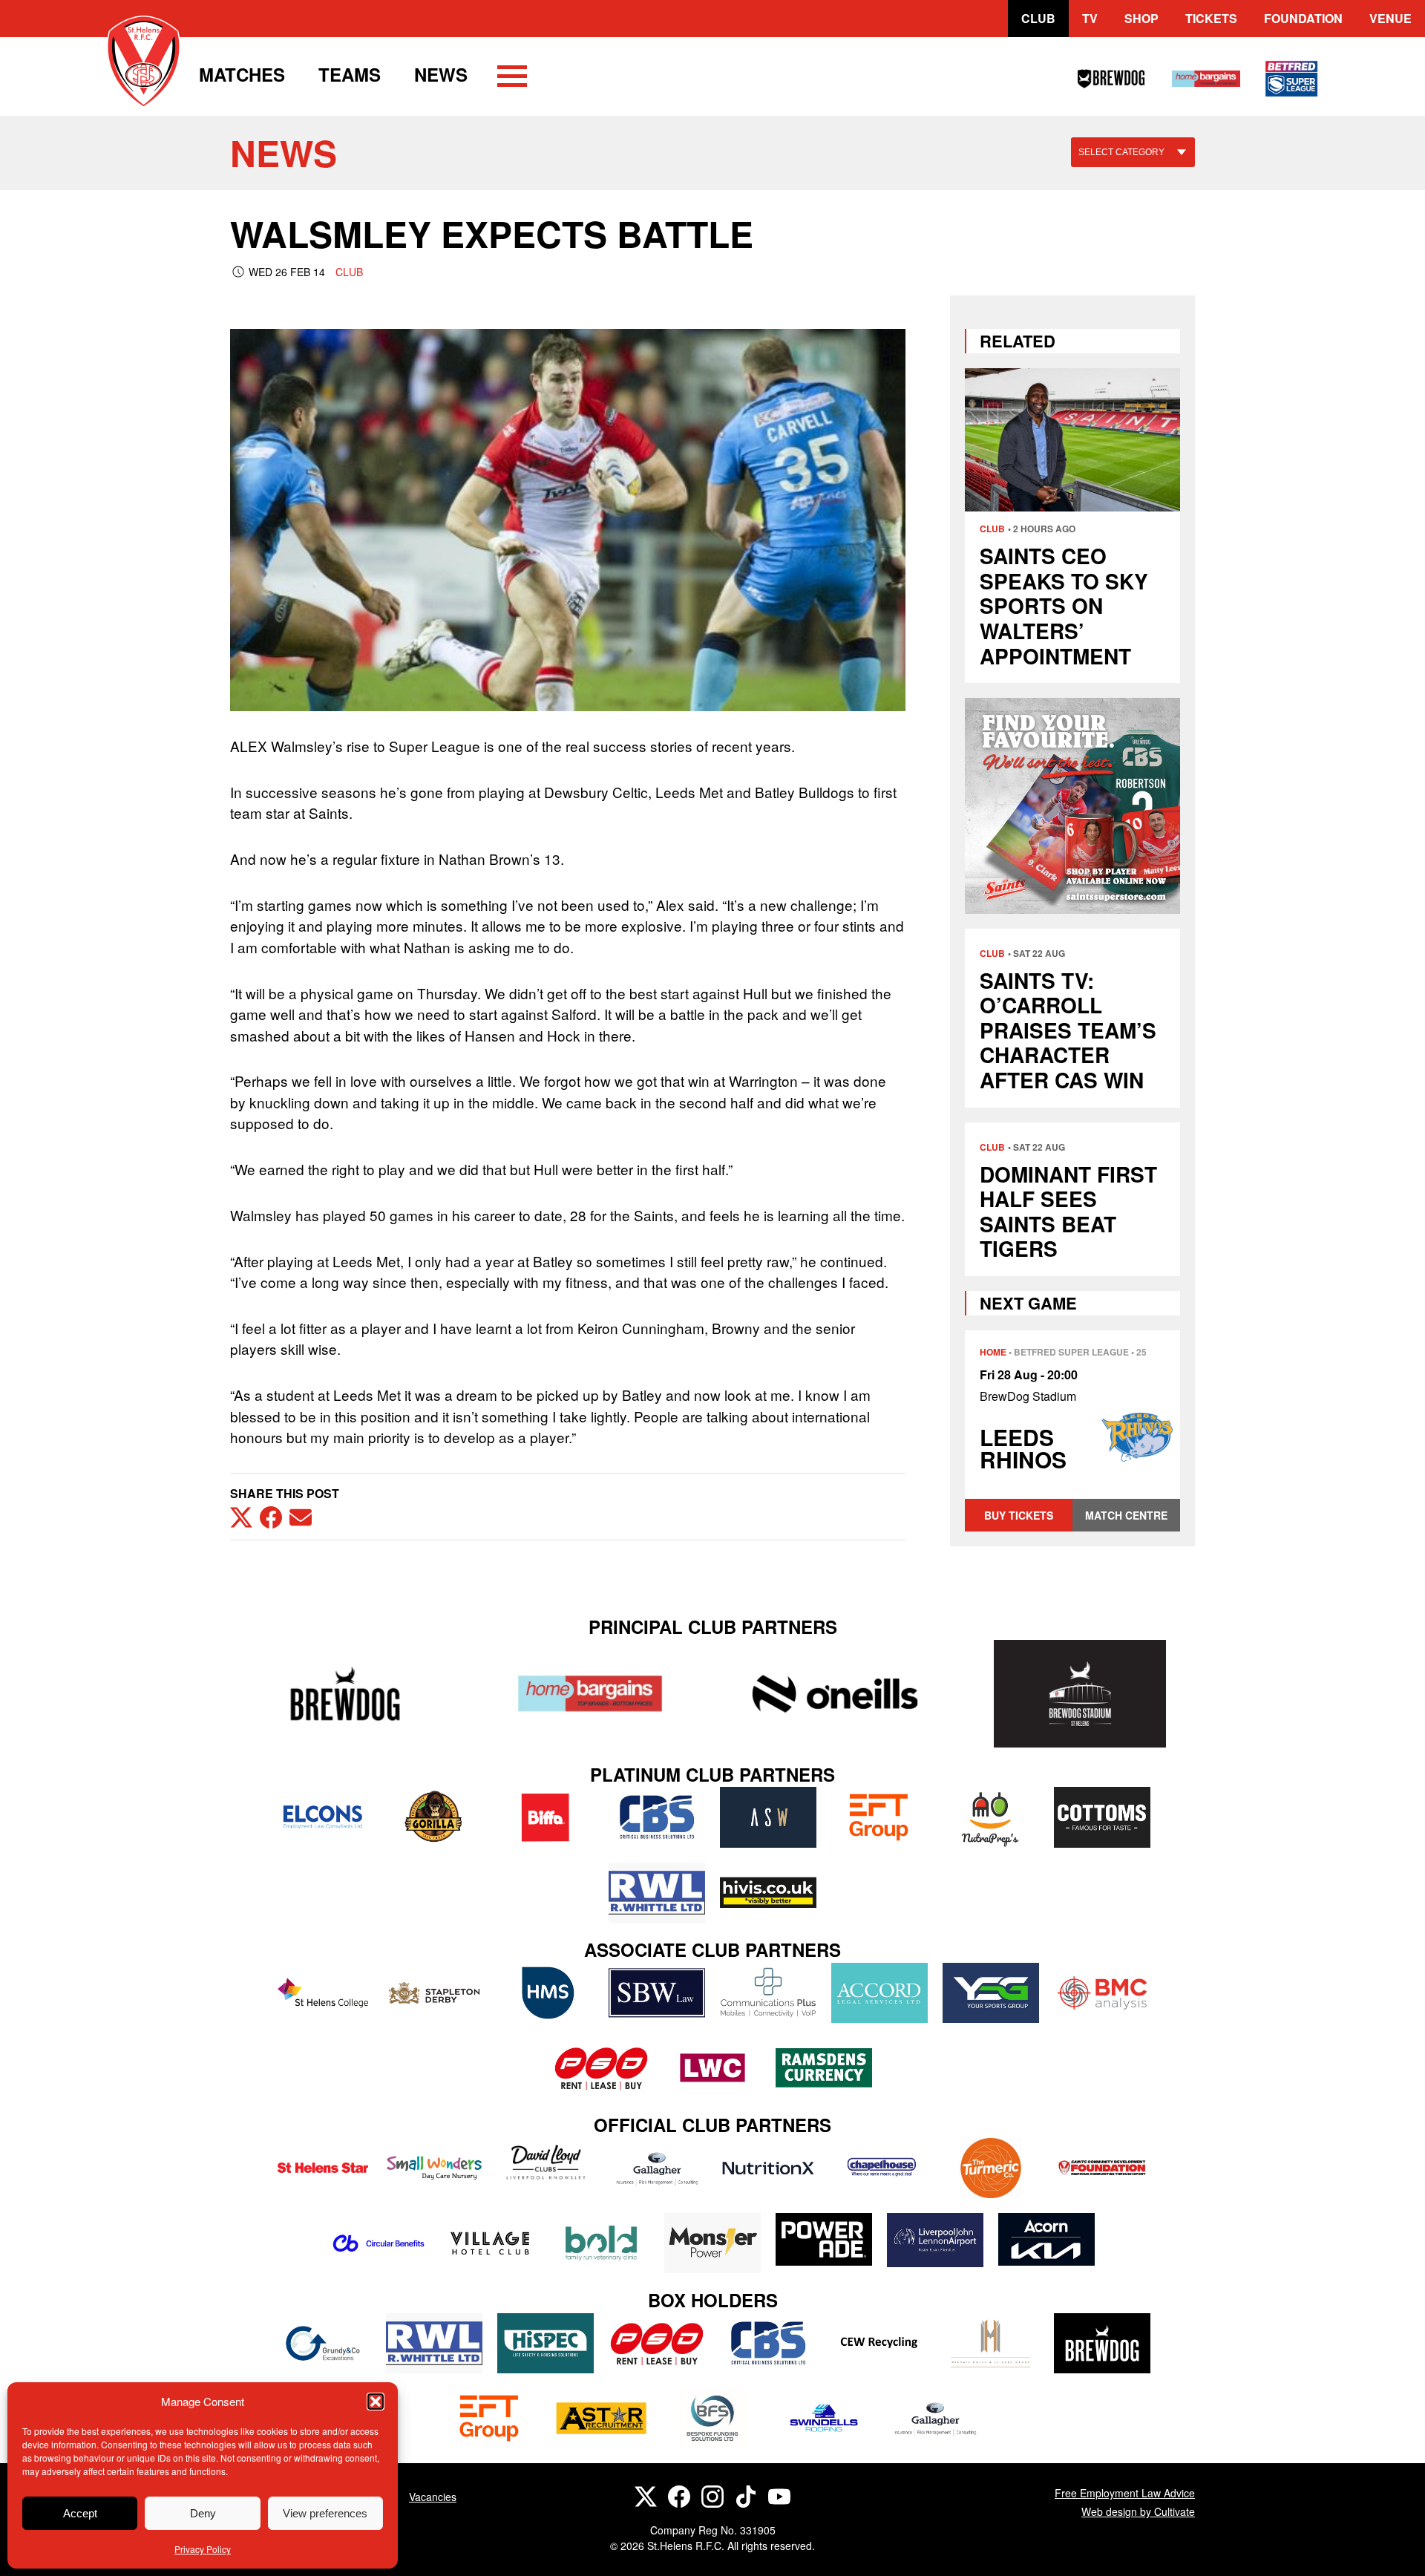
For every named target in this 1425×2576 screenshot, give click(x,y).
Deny (203, 2513)
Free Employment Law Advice (1125, 2493)
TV (1090, 18)
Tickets (1211, 18)
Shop (1141, 18)
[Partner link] (345, 1694)
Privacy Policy (203, 2549)
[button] (376, 2402)
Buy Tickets (1019, 1515)
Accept (80, 2513)
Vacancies (433, 2497)
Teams (350, 74)
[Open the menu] (512, 79)
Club (1038, 18)
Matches (242, 74)
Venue (1390, 18)
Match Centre (1126, 1515)
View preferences (325, 2513)
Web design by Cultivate (1138, 2511)
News (441, 74)
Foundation (1303, 18)
